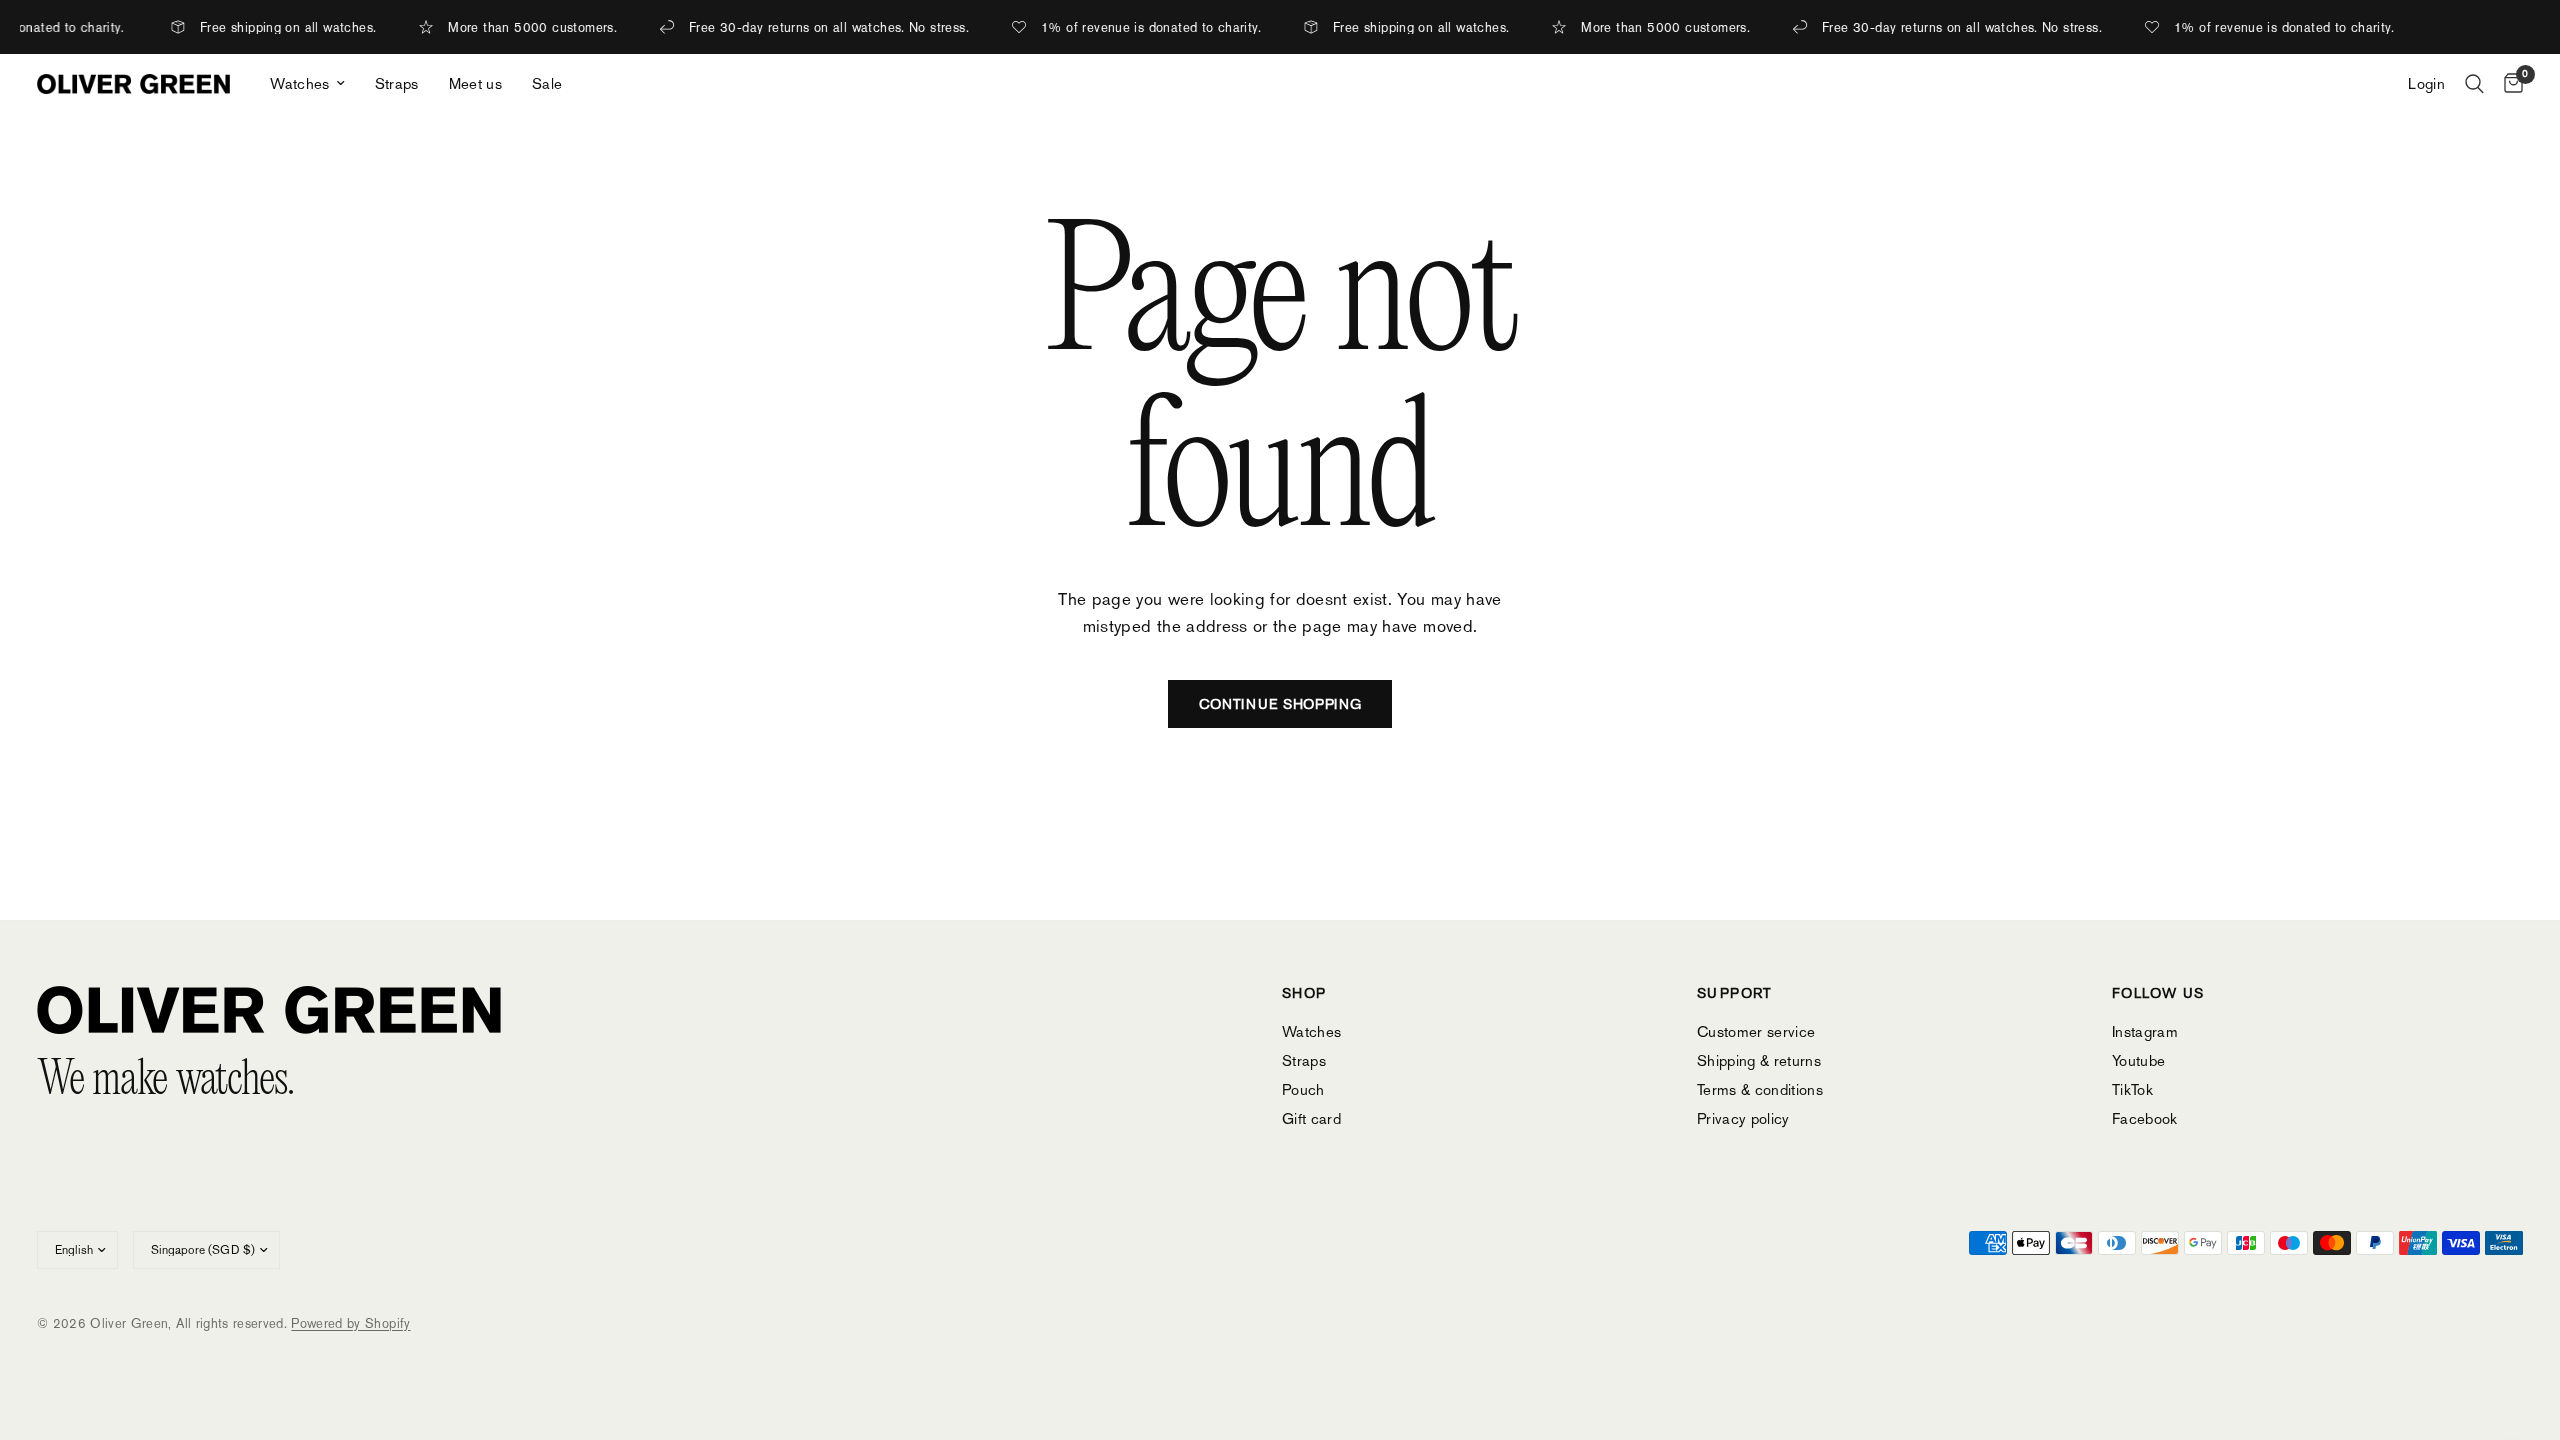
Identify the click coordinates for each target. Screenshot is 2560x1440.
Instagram (2145, 1031)
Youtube (2138, 1060)
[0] (2508, 84)
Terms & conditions (1760, 1089)
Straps (397, 83)
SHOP (1304, 993)
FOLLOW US (2158, 993)
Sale (547, 83)
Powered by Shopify (350, 1323)
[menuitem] (307, 84)
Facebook (2145, 1118)
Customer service (1756, 1031)
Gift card (1311, 1118)
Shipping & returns (1759, 1060)
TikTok (2132, 1089)
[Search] (2474, 84)
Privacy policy (1743, 1118)
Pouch (1303, 1089)
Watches (299, 83)
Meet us (475, 83)
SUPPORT (1735, 993)
